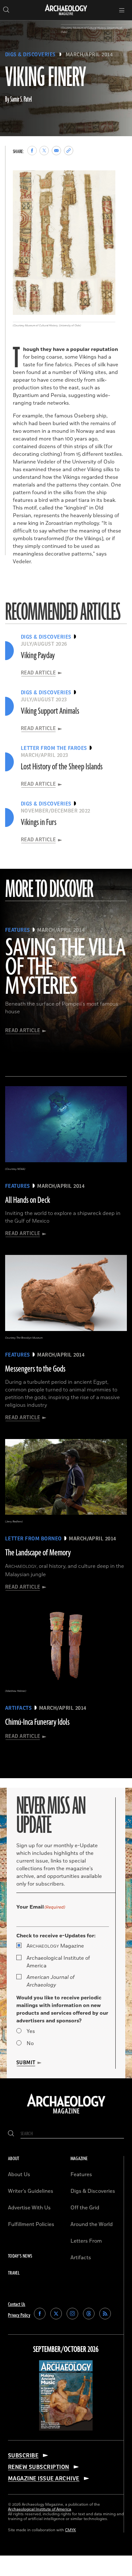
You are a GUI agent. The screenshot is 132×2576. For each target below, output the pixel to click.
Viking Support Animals (50, 711)
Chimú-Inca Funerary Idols (37, 1722)
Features (81, 2175)
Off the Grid (85, 2208)
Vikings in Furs (39, 822)
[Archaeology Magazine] (66, 2114)
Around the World (92, 2224)
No (30, 2043)
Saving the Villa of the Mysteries (65, 968)
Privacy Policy (19, 2315)
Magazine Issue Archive (44, 2479)
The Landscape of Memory (38, 1553)
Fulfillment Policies (31, 2224)
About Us (19, 2175)
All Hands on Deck (28, 1200)
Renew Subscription (39, 2467)
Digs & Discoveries (30, 55)
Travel (14, 2273)
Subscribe (23, 2455)
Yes (31, 2031)
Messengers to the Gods (35, 1369)
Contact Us (17, 2304)
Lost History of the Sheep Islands (62, 767)
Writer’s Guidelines (31, 2191)
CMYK (70, 2530)
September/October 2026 (66, 2350)
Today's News (20, 2256)
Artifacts (81, 2258)
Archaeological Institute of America (58, 1962)
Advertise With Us (29, 2208)
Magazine (55, 1946)
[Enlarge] (107, 179)
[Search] (11, 2134)
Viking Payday (38, 656)
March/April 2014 (89, 55)
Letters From (86, 2241)
